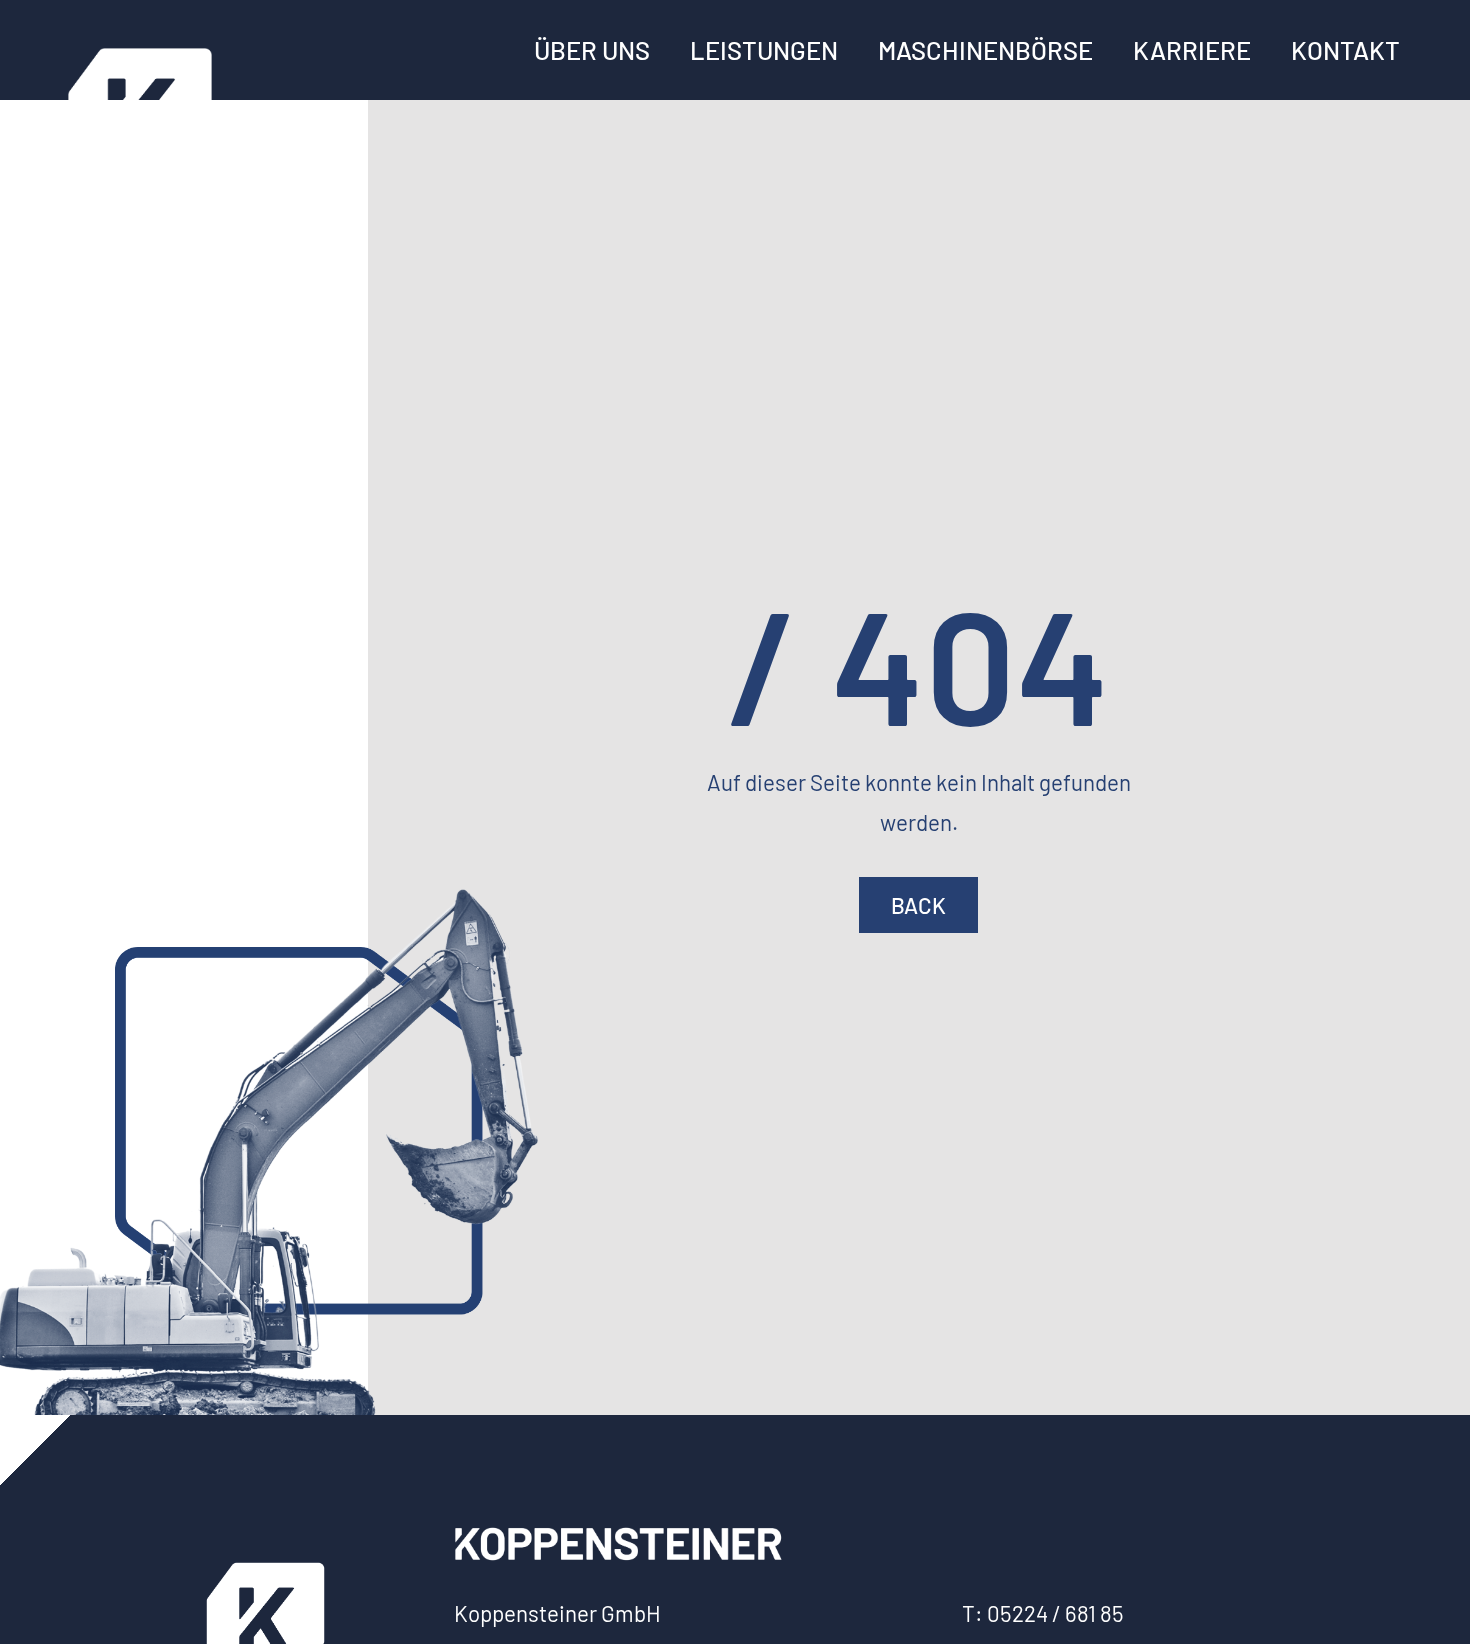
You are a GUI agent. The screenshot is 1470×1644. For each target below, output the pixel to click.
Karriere (1192, 50)
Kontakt (1345, 50)
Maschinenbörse (985, 50)
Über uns (592, 50)
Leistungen (764, 50)
